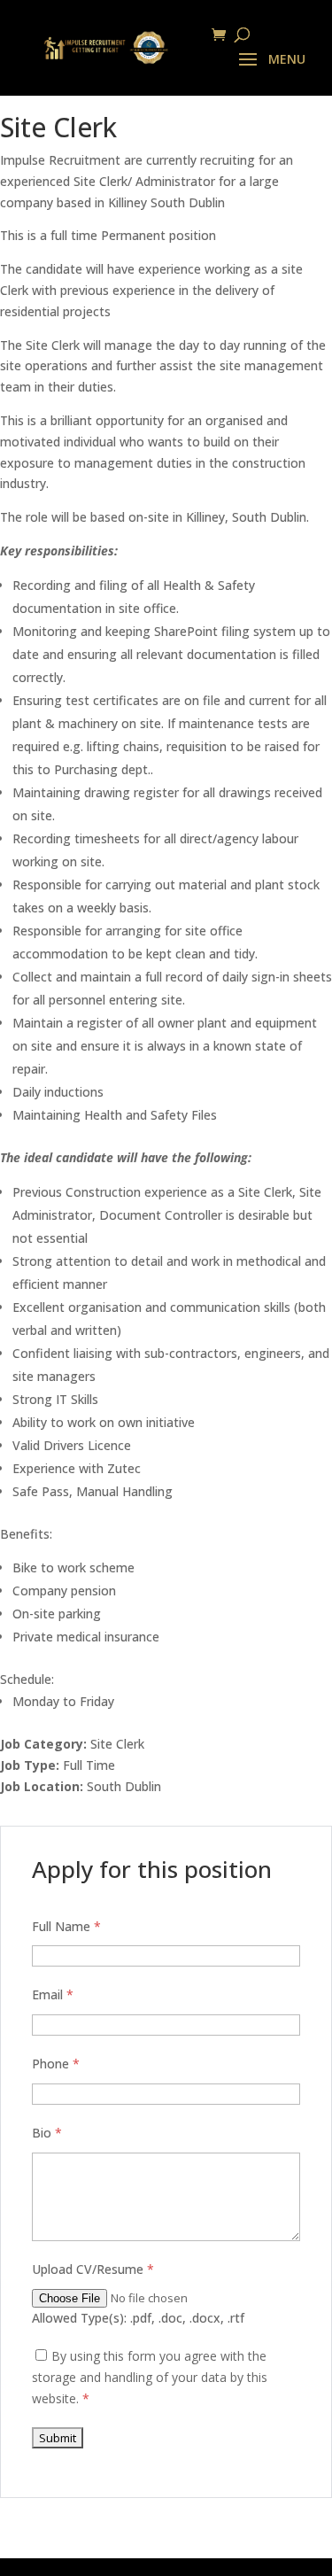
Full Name (66, 1926)
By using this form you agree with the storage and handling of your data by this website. (150, 2377)
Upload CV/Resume (93, 2269)
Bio (47, 2133)
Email (53, 1994)
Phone (56, 2064)
